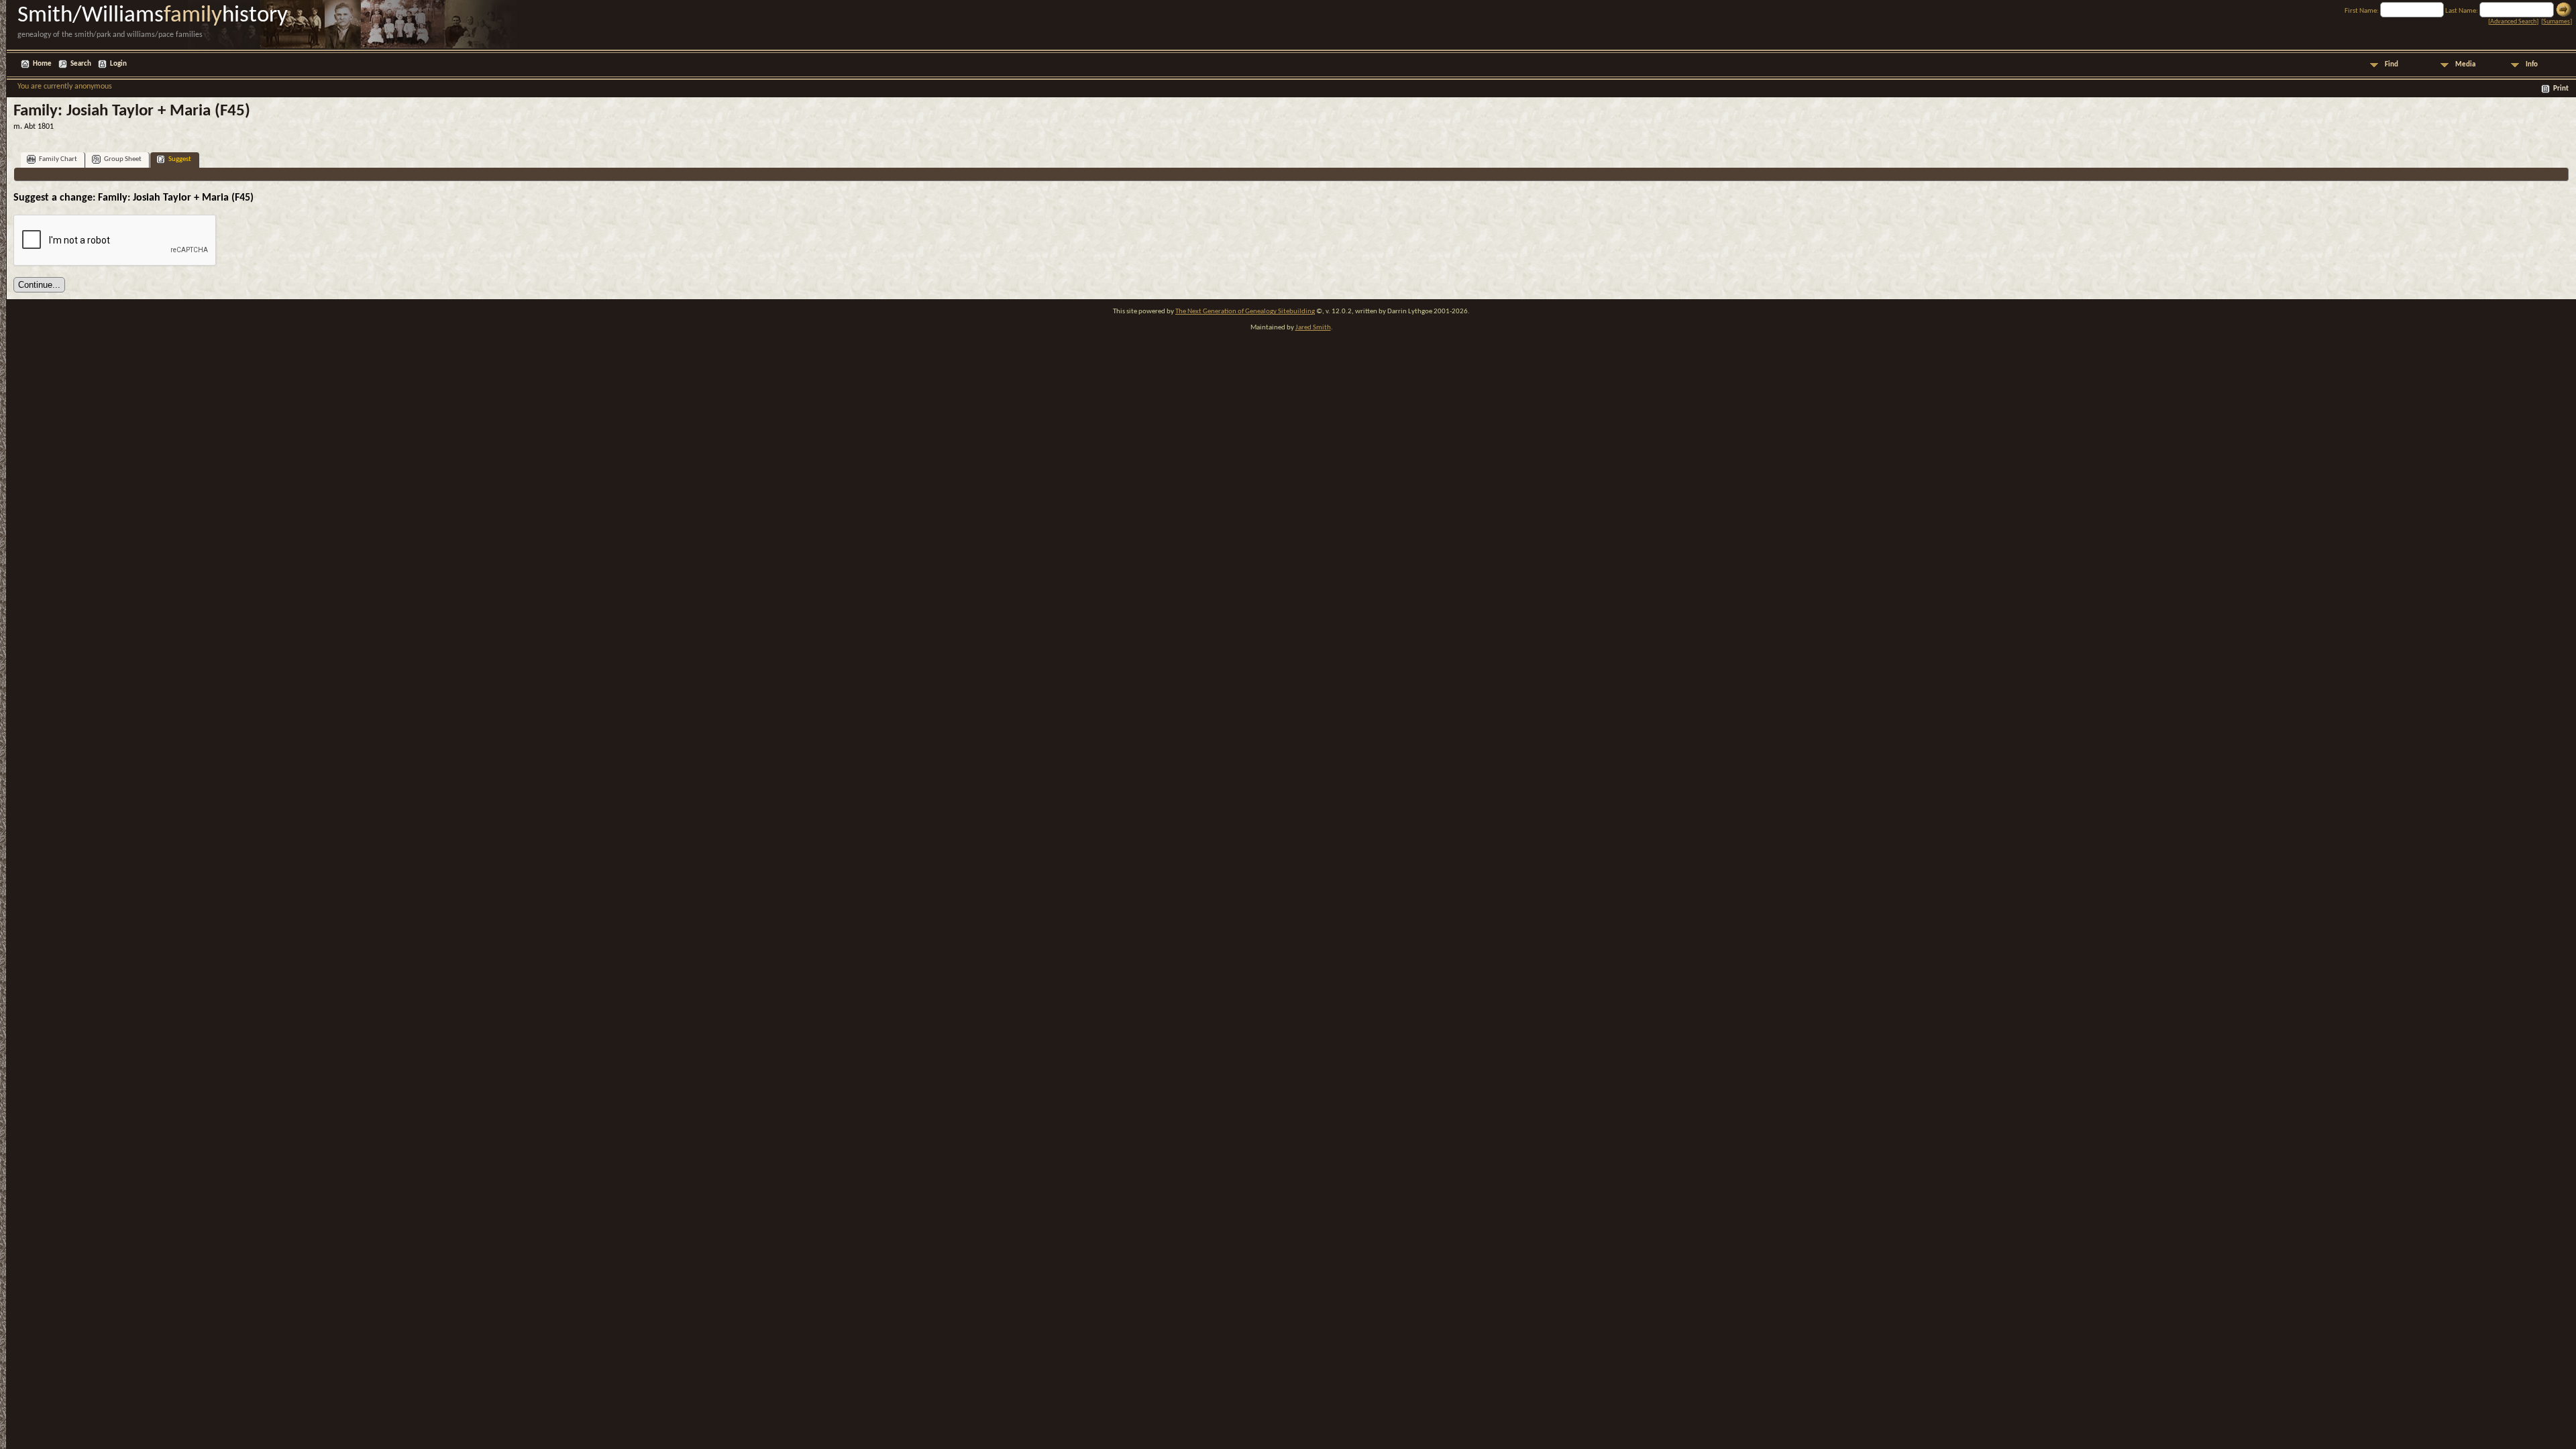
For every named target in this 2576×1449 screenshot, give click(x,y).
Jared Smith (1313, 328)
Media (2465, 65)
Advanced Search (2513, 22)
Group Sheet (123, 159)
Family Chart (58, 159)
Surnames (2557, 22)
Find (2392, 65)
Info (2532, 65)
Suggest (180, 159)
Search (81, 64)
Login (118, 64)
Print (2561, 89)
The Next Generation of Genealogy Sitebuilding (1245, 312)
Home (42, 64)
